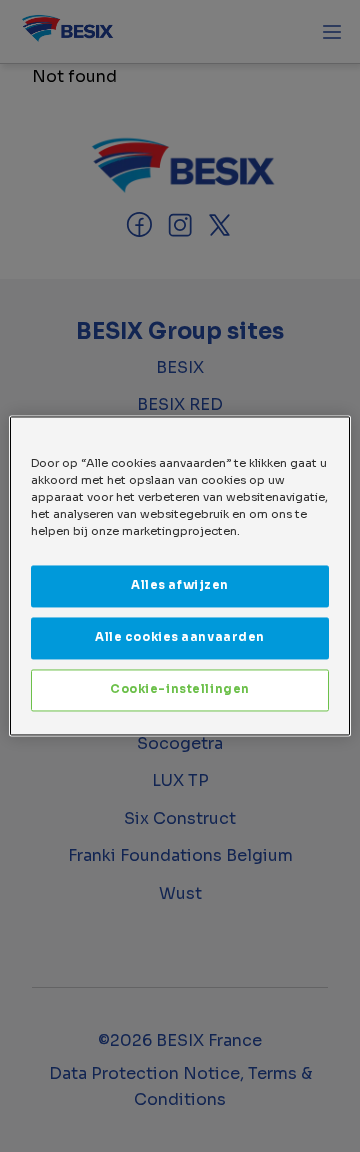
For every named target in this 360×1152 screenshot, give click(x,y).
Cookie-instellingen (180, 690)
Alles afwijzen (180, 586)
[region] (180, 575)
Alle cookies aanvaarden (180, 638)
